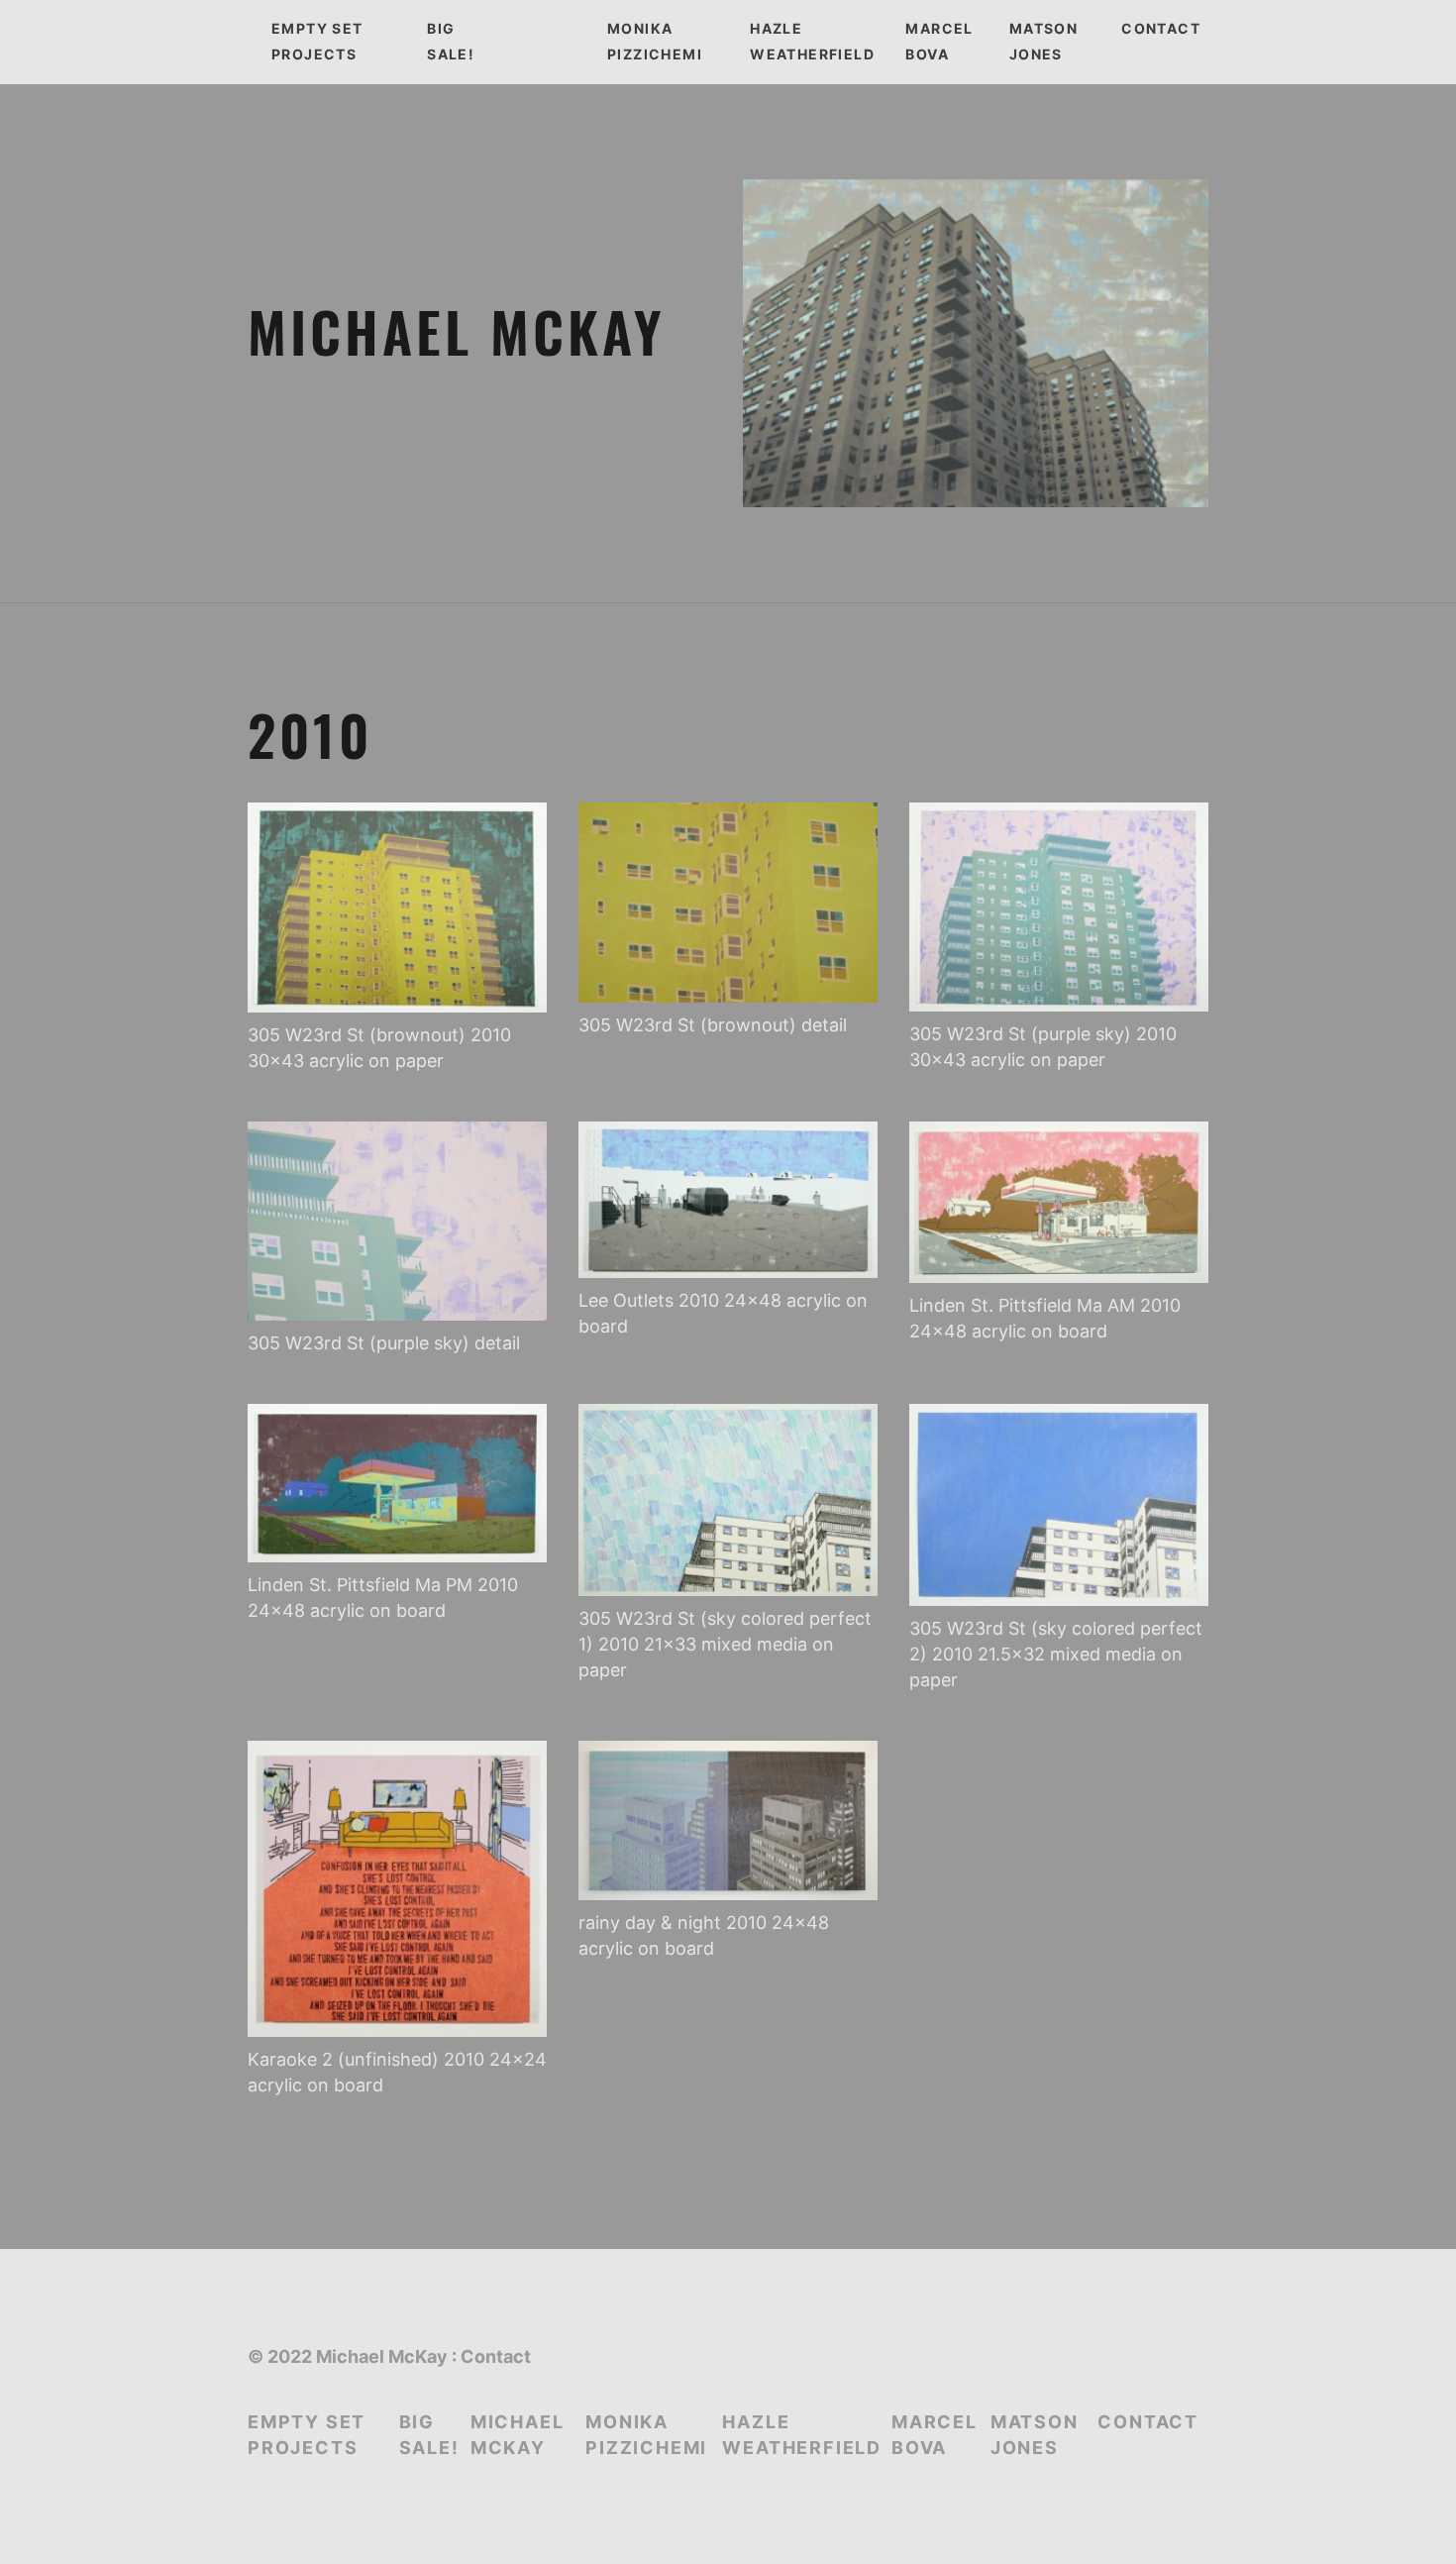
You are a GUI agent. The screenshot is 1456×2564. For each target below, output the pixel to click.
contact (1161, 28)
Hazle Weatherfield (812, 41)
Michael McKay (518, 2435)
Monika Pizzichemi (655, 41)
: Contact (491, 2356)
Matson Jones (1043, 41)
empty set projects (317, 41)
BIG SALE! (451, 41)
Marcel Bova (939, 41)
